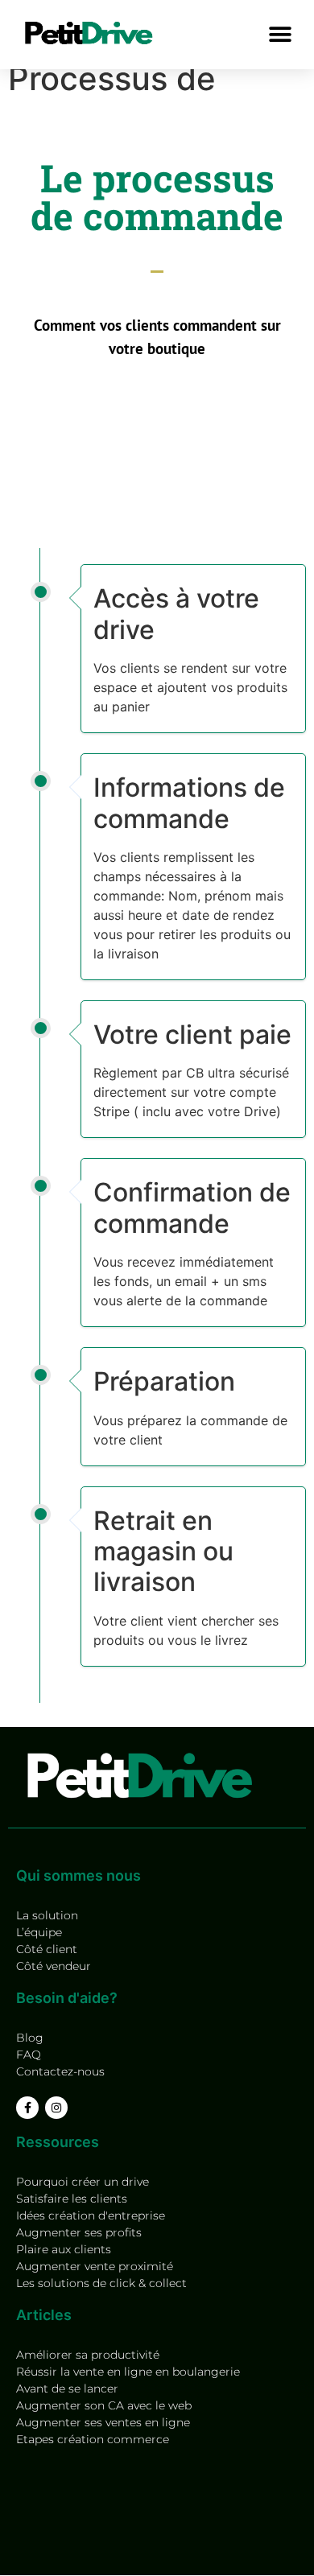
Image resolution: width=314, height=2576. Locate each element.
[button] (280, 34)
